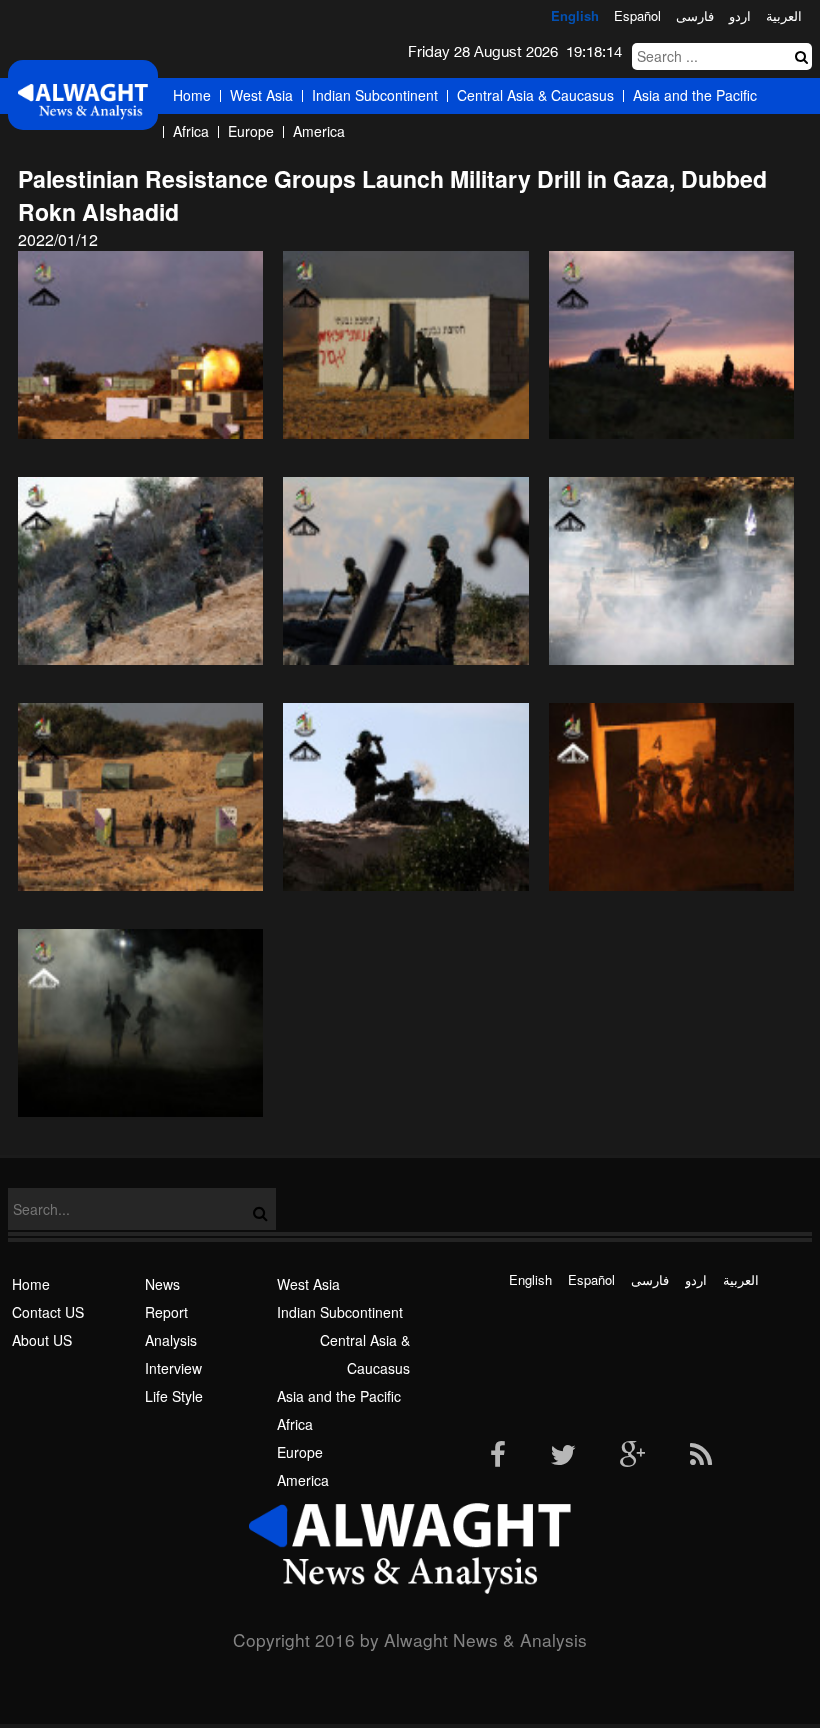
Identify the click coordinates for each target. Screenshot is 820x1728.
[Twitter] (563, 1456)
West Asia (261, 95)
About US (42, 1340)
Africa (191, 131)
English (575, 15)
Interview (173, 1368)
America (319, 131)
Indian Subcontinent (375, 95)
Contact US (48, 1312)
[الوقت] (83, 100)
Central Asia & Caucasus (535, 95)
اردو (740, 15)
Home (192, 95)
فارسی (695, 15)
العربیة (784, 15)
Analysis (171, 1340)
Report (166, 1312)
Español (637, 15)
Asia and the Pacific (695, 95)
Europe (251, 131)
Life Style (174, 1396)
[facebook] (498, 1456)
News (162, 1284)
